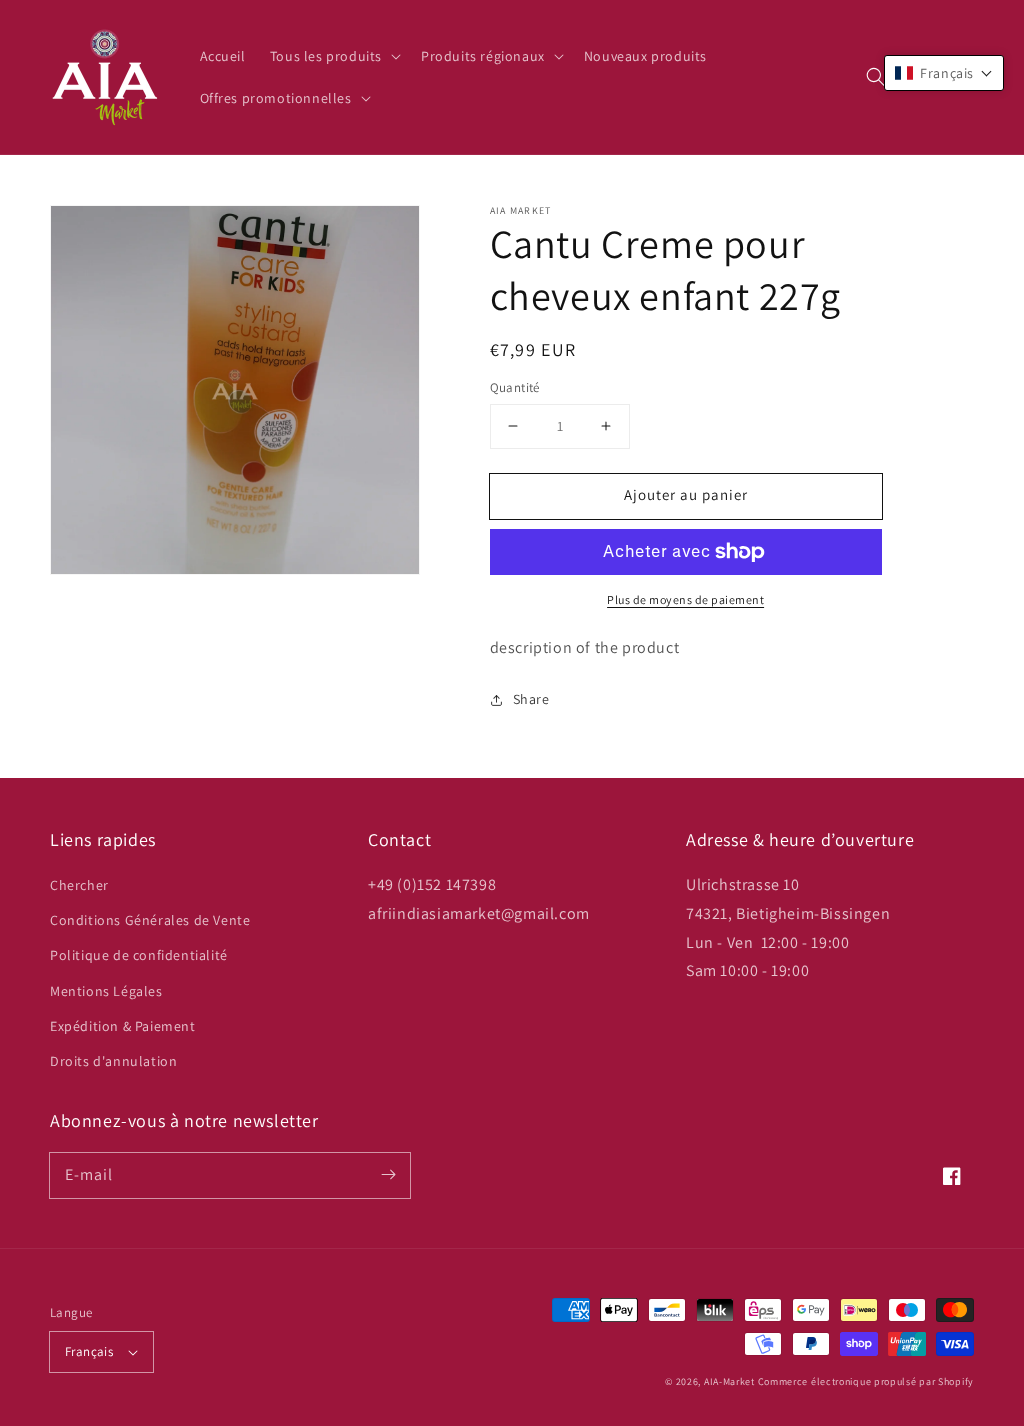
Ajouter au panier (686, 494)
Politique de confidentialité (139, 955)
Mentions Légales (106, 991)
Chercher (79, 885)
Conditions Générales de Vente (150, 920)
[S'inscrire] (388, 1175)
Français (89, 1351)
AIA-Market (729, 1381)
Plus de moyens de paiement (685, 599)
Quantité (515, 387)
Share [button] (531, 699)
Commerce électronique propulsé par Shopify (866, 1381)
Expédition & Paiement (123, 1026)
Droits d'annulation (113, 1061)
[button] (876, 77)
